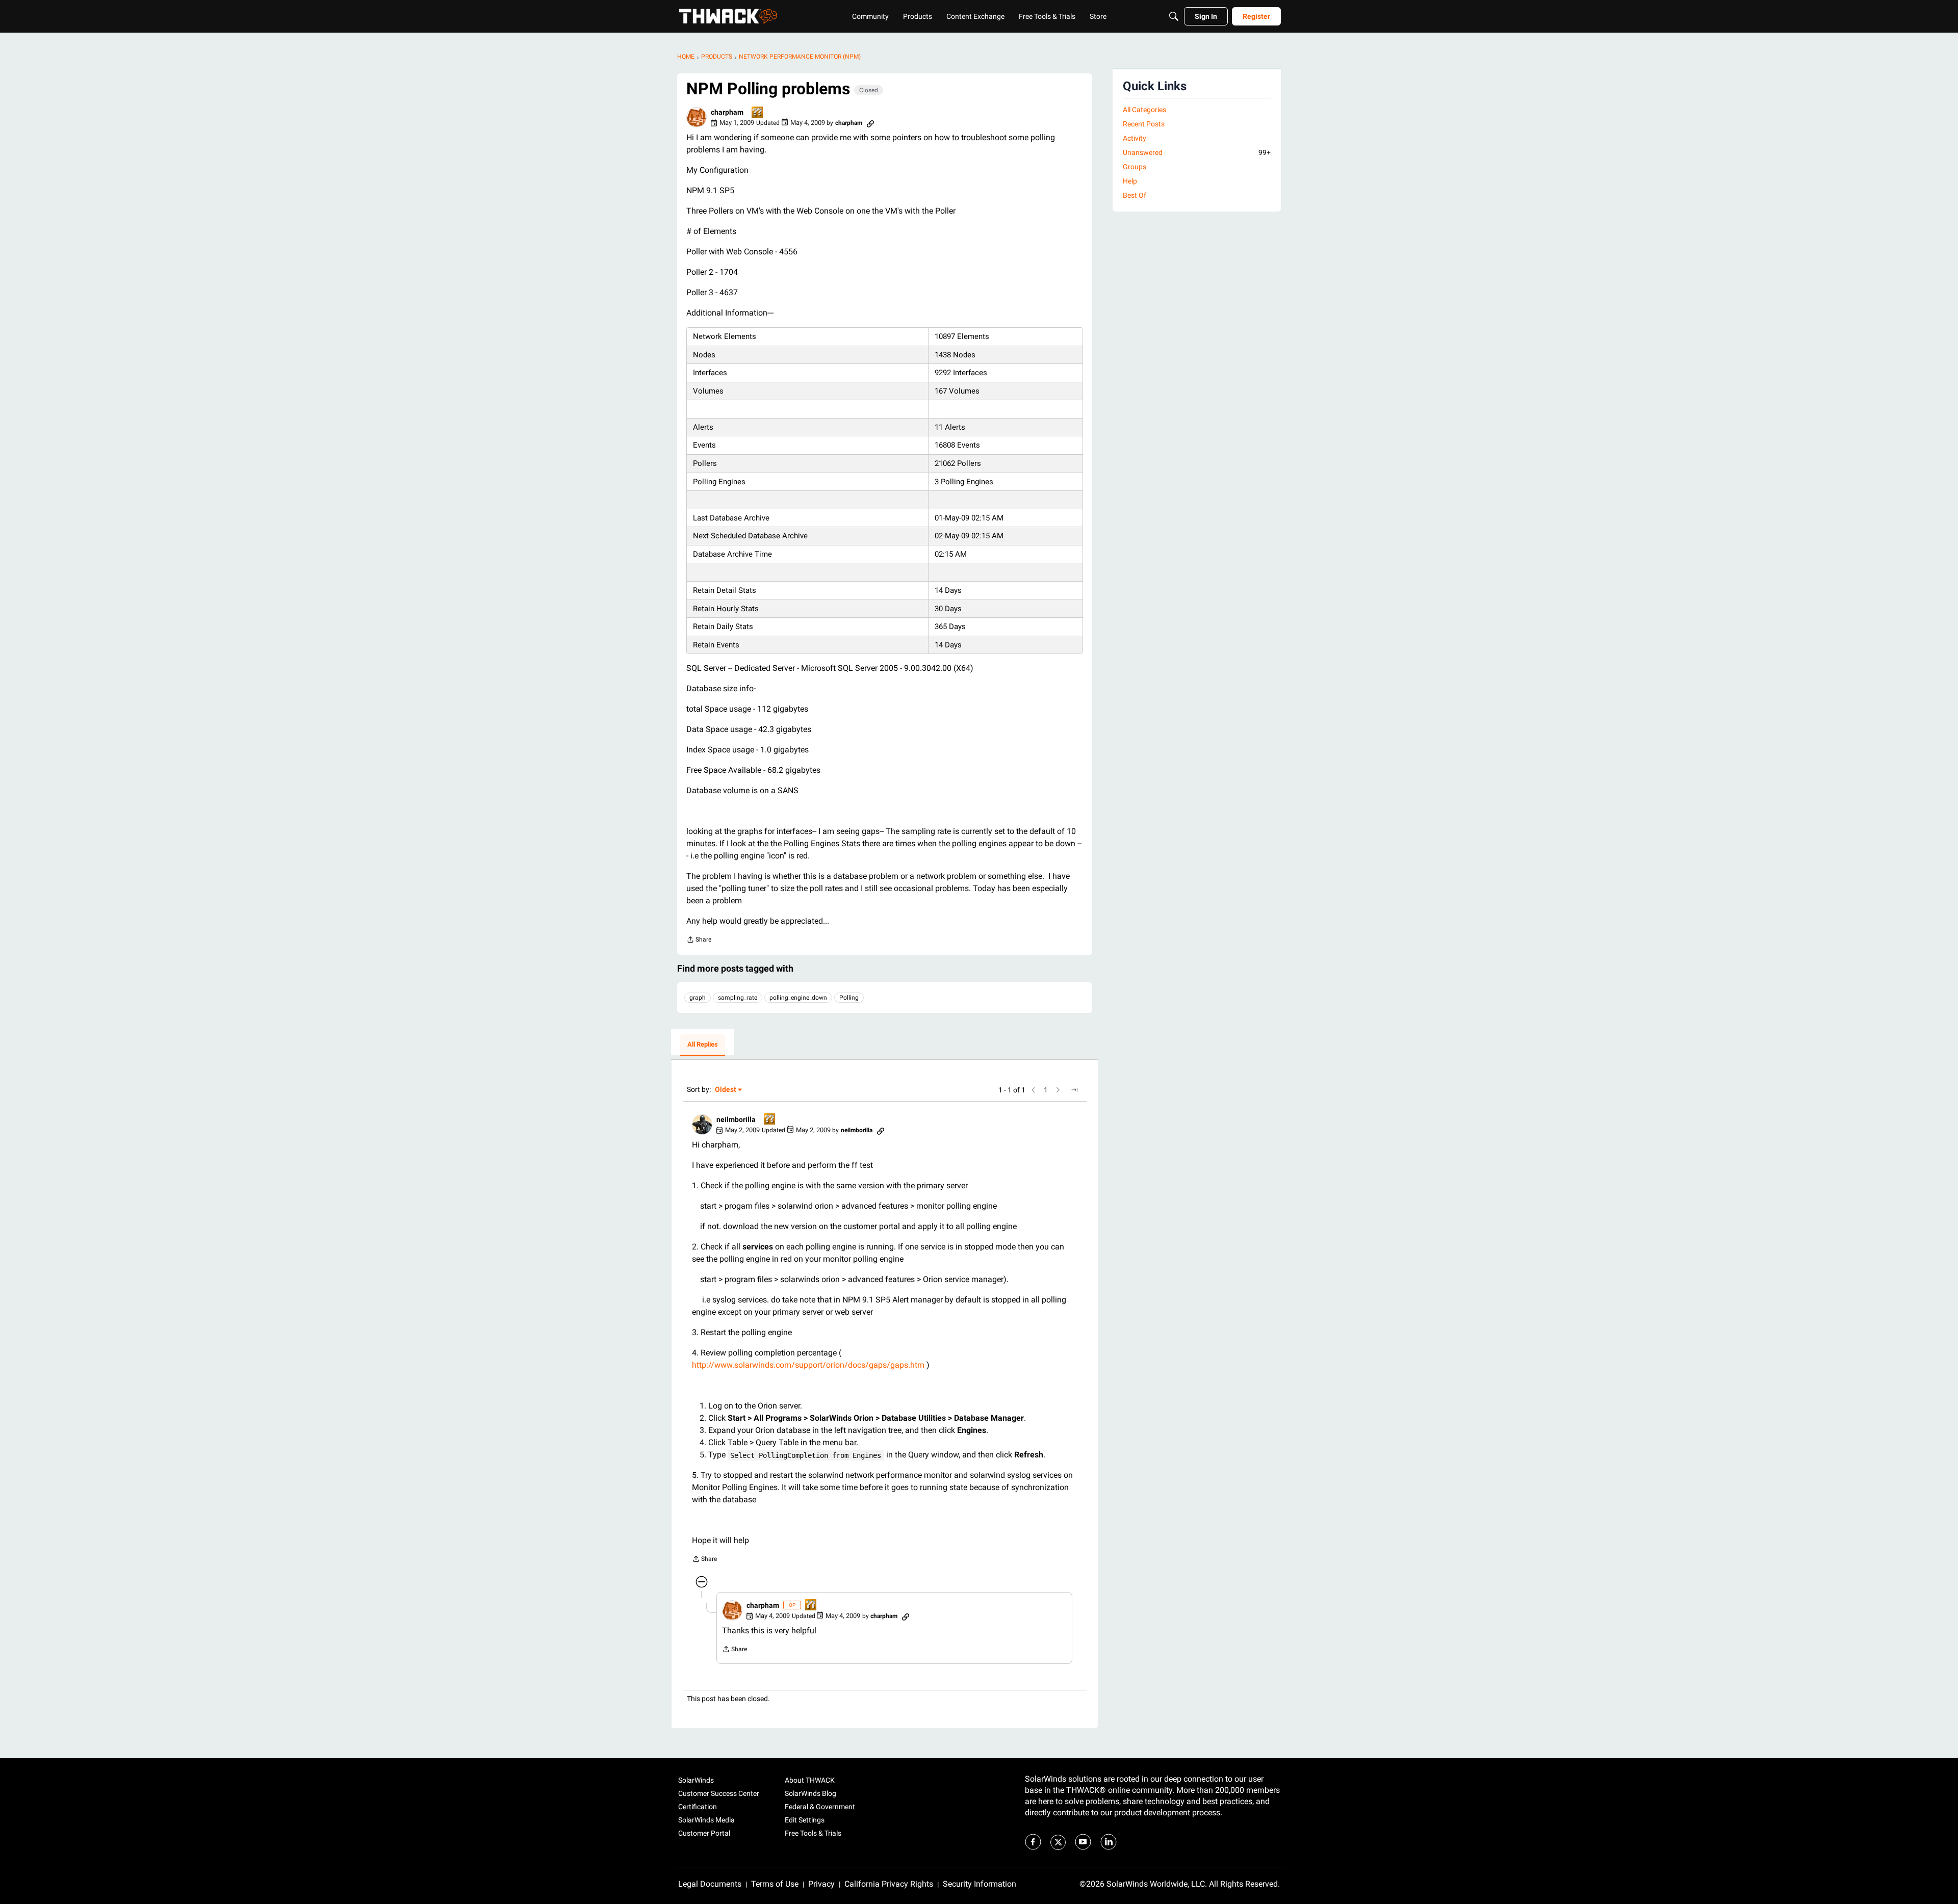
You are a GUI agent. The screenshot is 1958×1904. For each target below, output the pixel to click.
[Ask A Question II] (758, 113)
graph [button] (698, 998)
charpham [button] (727, 112)
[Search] (1174, 16)
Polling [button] (849, 998)
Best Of (1135, 195)
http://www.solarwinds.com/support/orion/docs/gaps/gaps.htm (808, 1365)
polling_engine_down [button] (798, 998)
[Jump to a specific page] (1074, 1090)
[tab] (703, 1045)
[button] (697, 117)
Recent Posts (1144, 124)
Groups (1135, 167)
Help (1130, 181)
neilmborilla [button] (736, 1119)
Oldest (726, 1090)
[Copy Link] (870, 123)
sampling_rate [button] (738, 998)
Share (699, 941)
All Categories (1144, 110)
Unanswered (1197, 152)
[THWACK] (728, 16)
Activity (1135, 138)
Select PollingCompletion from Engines (806, 1455)
